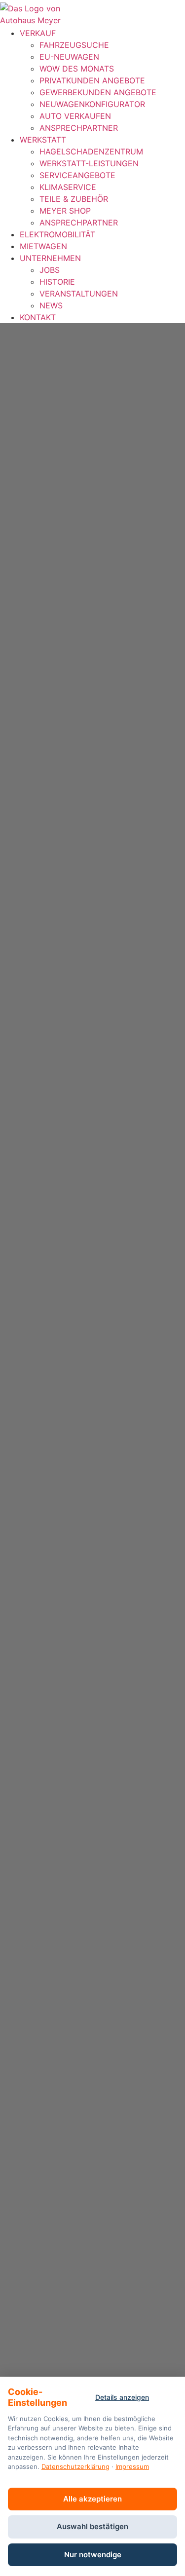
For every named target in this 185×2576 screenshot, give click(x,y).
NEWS (51, 305)
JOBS (50, 270)
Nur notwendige (93, 2555)
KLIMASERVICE (68, 187)
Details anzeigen (122, 2397)
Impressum (132, 2466)
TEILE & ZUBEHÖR (74, 199)
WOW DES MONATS (77, 69)
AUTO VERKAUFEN (75, 116)
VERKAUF (38, 33)
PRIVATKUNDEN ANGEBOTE (92, 80)
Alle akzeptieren (92, 2499)
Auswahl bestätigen (92, 2526)
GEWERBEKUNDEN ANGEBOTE (98, 92)
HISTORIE (57, 282)
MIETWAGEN (43, 246)
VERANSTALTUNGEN (79, 294)
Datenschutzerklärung (75, 2466)
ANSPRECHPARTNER (79, 128)
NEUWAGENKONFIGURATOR (92, 104)
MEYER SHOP (65, 211)
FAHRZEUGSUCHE (74, 45)
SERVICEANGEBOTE (77, 175)
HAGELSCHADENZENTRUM (91, 151)
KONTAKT (38, 317)
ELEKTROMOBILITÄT (57, 234)
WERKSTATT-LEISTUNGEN (89, 163)
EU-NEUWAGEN (69, 57)
